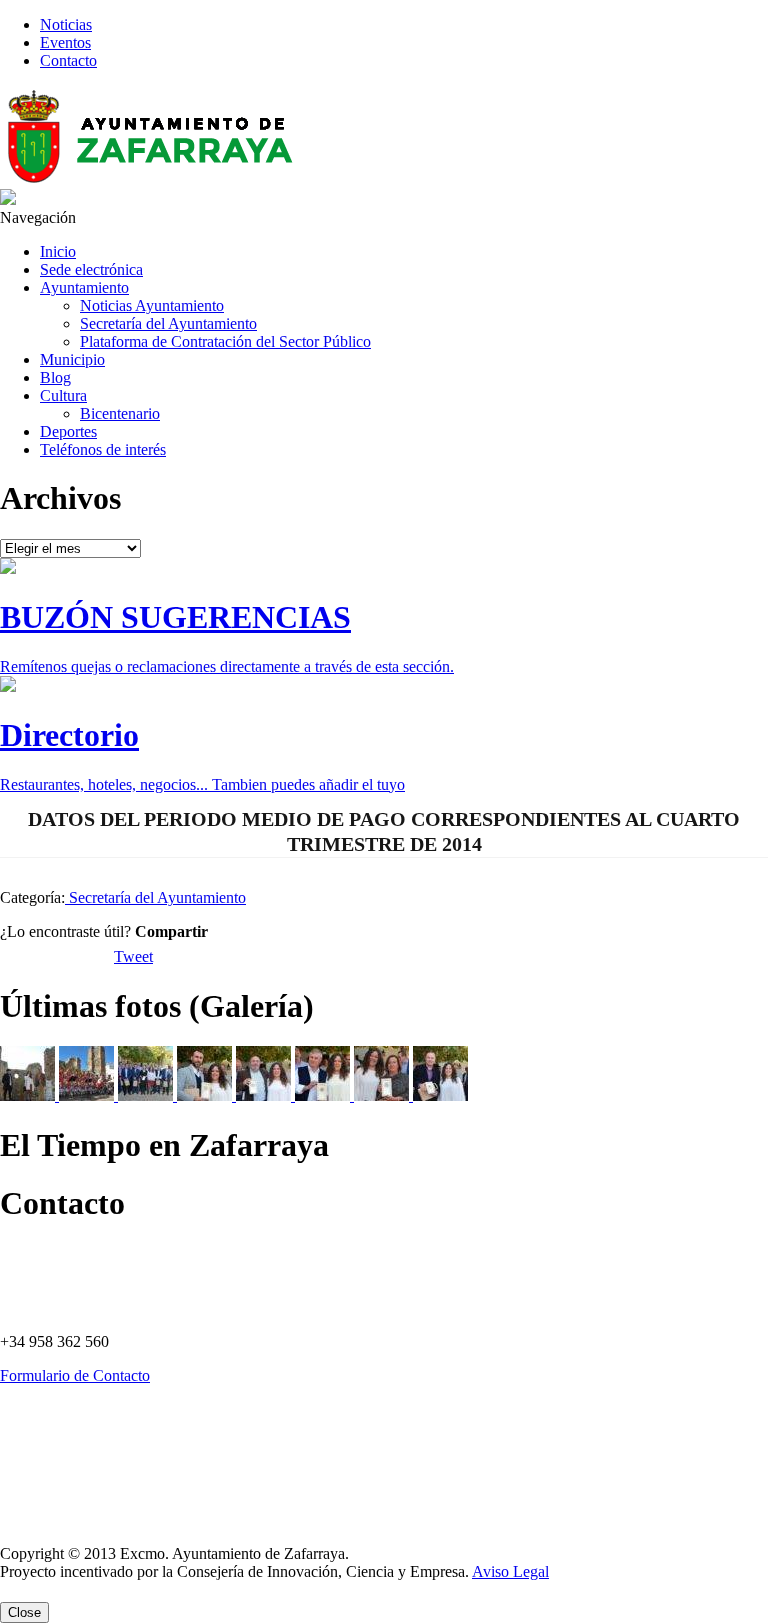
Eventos (65, 42)
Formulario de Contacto (75, 1375)
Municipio (72, 359)
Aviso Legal (27, 1521)
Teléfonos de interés (103, 449)
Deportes (68, 431)
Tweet (133, 956)
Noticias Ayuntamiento (152, 305)
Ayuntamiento (84, 287)
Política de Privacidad (50, 1419)
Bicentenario (120, 413)
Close (24, 1612)
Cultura (63, 395)
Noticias (66, 24)
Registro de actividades (53, 1487)
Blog (55, 377)
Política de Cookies (44, 1453)
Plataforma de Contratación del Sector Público (225, 341)
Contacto (68, 60)
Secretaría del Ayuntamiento (168, 323)
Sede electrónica (91, 269)
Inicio (58, 251)
